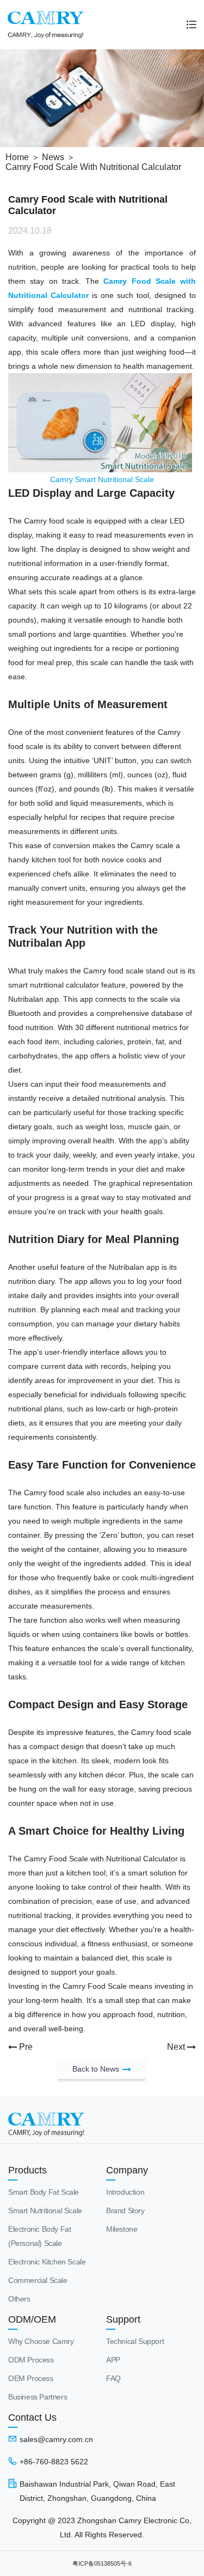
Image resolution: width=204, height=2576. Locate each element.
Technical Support (135, 2341)
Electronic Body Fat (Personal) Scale (39, 2236)
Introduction (125, 2192)
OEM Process (31, 2378)
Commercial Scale (38, 2280)
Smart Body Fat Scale (44, 2192)
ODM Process (31, 2360)
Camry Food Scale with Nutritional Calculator (93, 167)
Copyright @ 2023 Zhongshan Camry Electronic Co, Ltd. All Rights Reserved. (102, 2528)
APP (113, 2360)
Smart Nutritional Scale (45, 2210)
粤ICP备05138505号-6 (102, 2563)
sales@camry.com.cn (56, 2439)
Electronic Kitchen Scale (47, 2262)
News (53, 157)
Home (17, 157)
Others (19, 2299)
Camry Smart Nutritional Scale (102, 479)
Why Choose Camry (41, 2341)
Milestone (122, 2229)
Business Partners (38, 2397)
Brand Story (125, 2210)
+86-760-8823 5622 (54, 2462)
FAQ (113, 2378)
